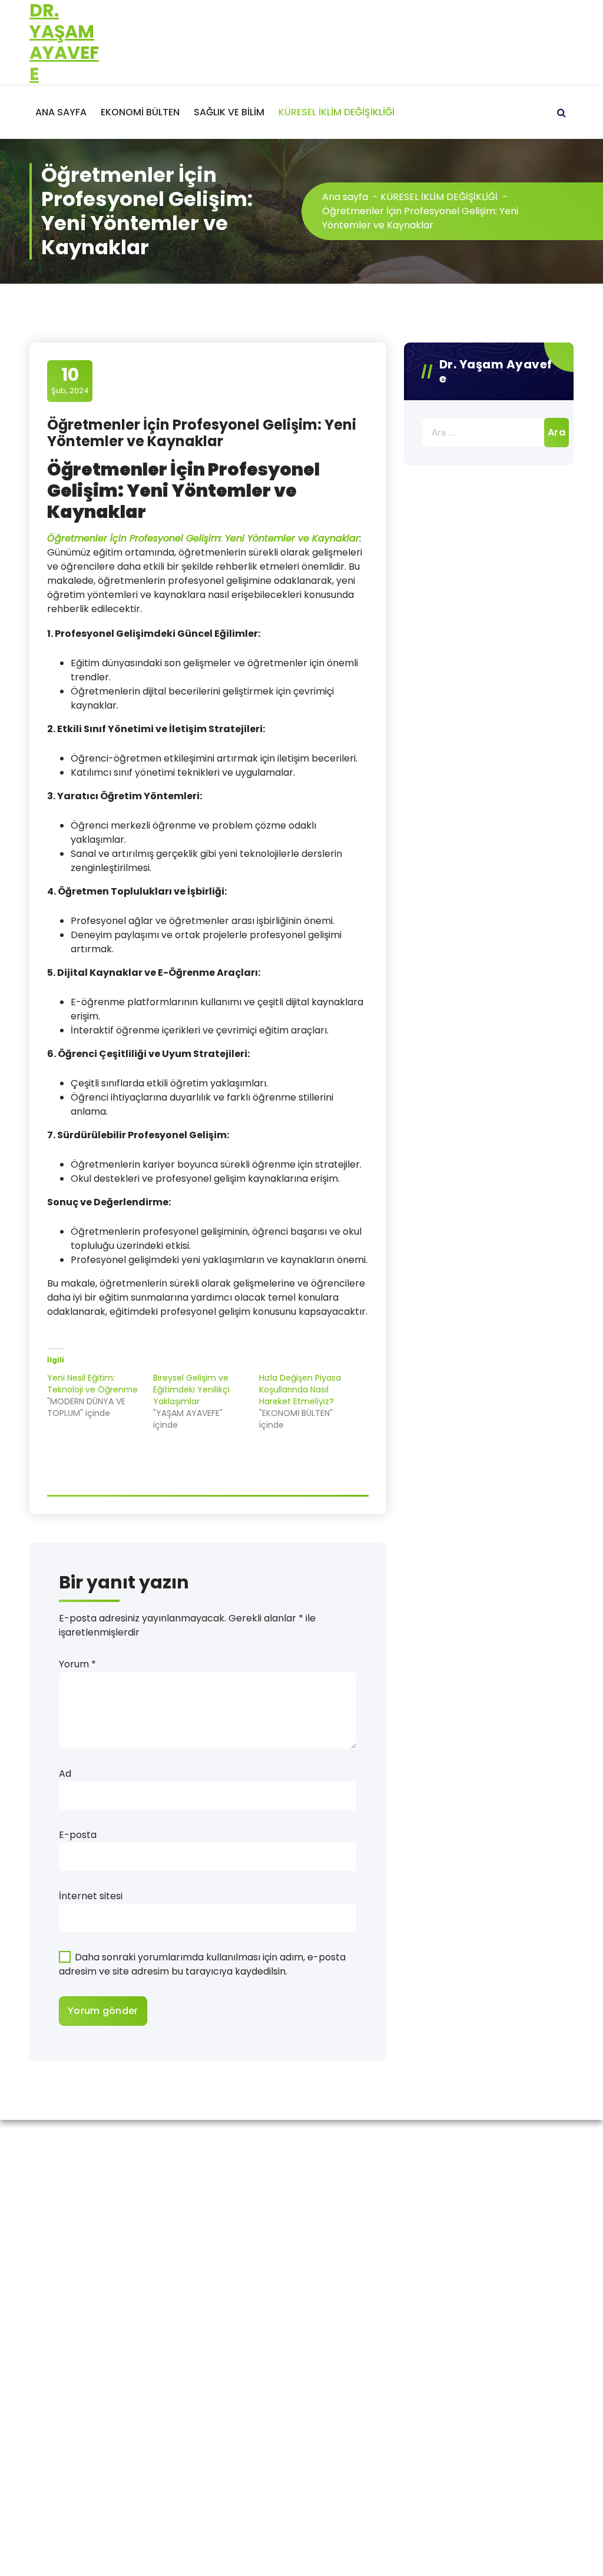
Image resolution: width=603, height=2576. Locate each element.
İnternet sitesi (91, 1896)
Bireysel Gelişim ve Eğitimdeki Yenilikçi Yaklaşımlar (191, 1390)
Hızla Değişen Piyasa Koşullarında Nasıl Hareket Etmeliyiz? (300, 1390)
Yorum (77, 1664)
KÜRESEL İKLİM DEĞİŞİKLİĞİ (337, 112)
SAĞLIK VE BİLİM (229, 112)
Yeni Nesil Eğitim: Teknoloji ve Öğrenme (92, 1384)
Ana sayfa (345, 197)
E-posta (78, 1835)
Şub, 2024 (70, 380)
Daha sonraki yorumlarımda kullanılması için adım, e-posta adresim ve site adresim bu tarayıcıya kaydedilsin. (202, 1964)
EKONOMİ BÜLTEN (140, 112)
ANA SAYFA (61, 112)
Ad (65, 1774)
